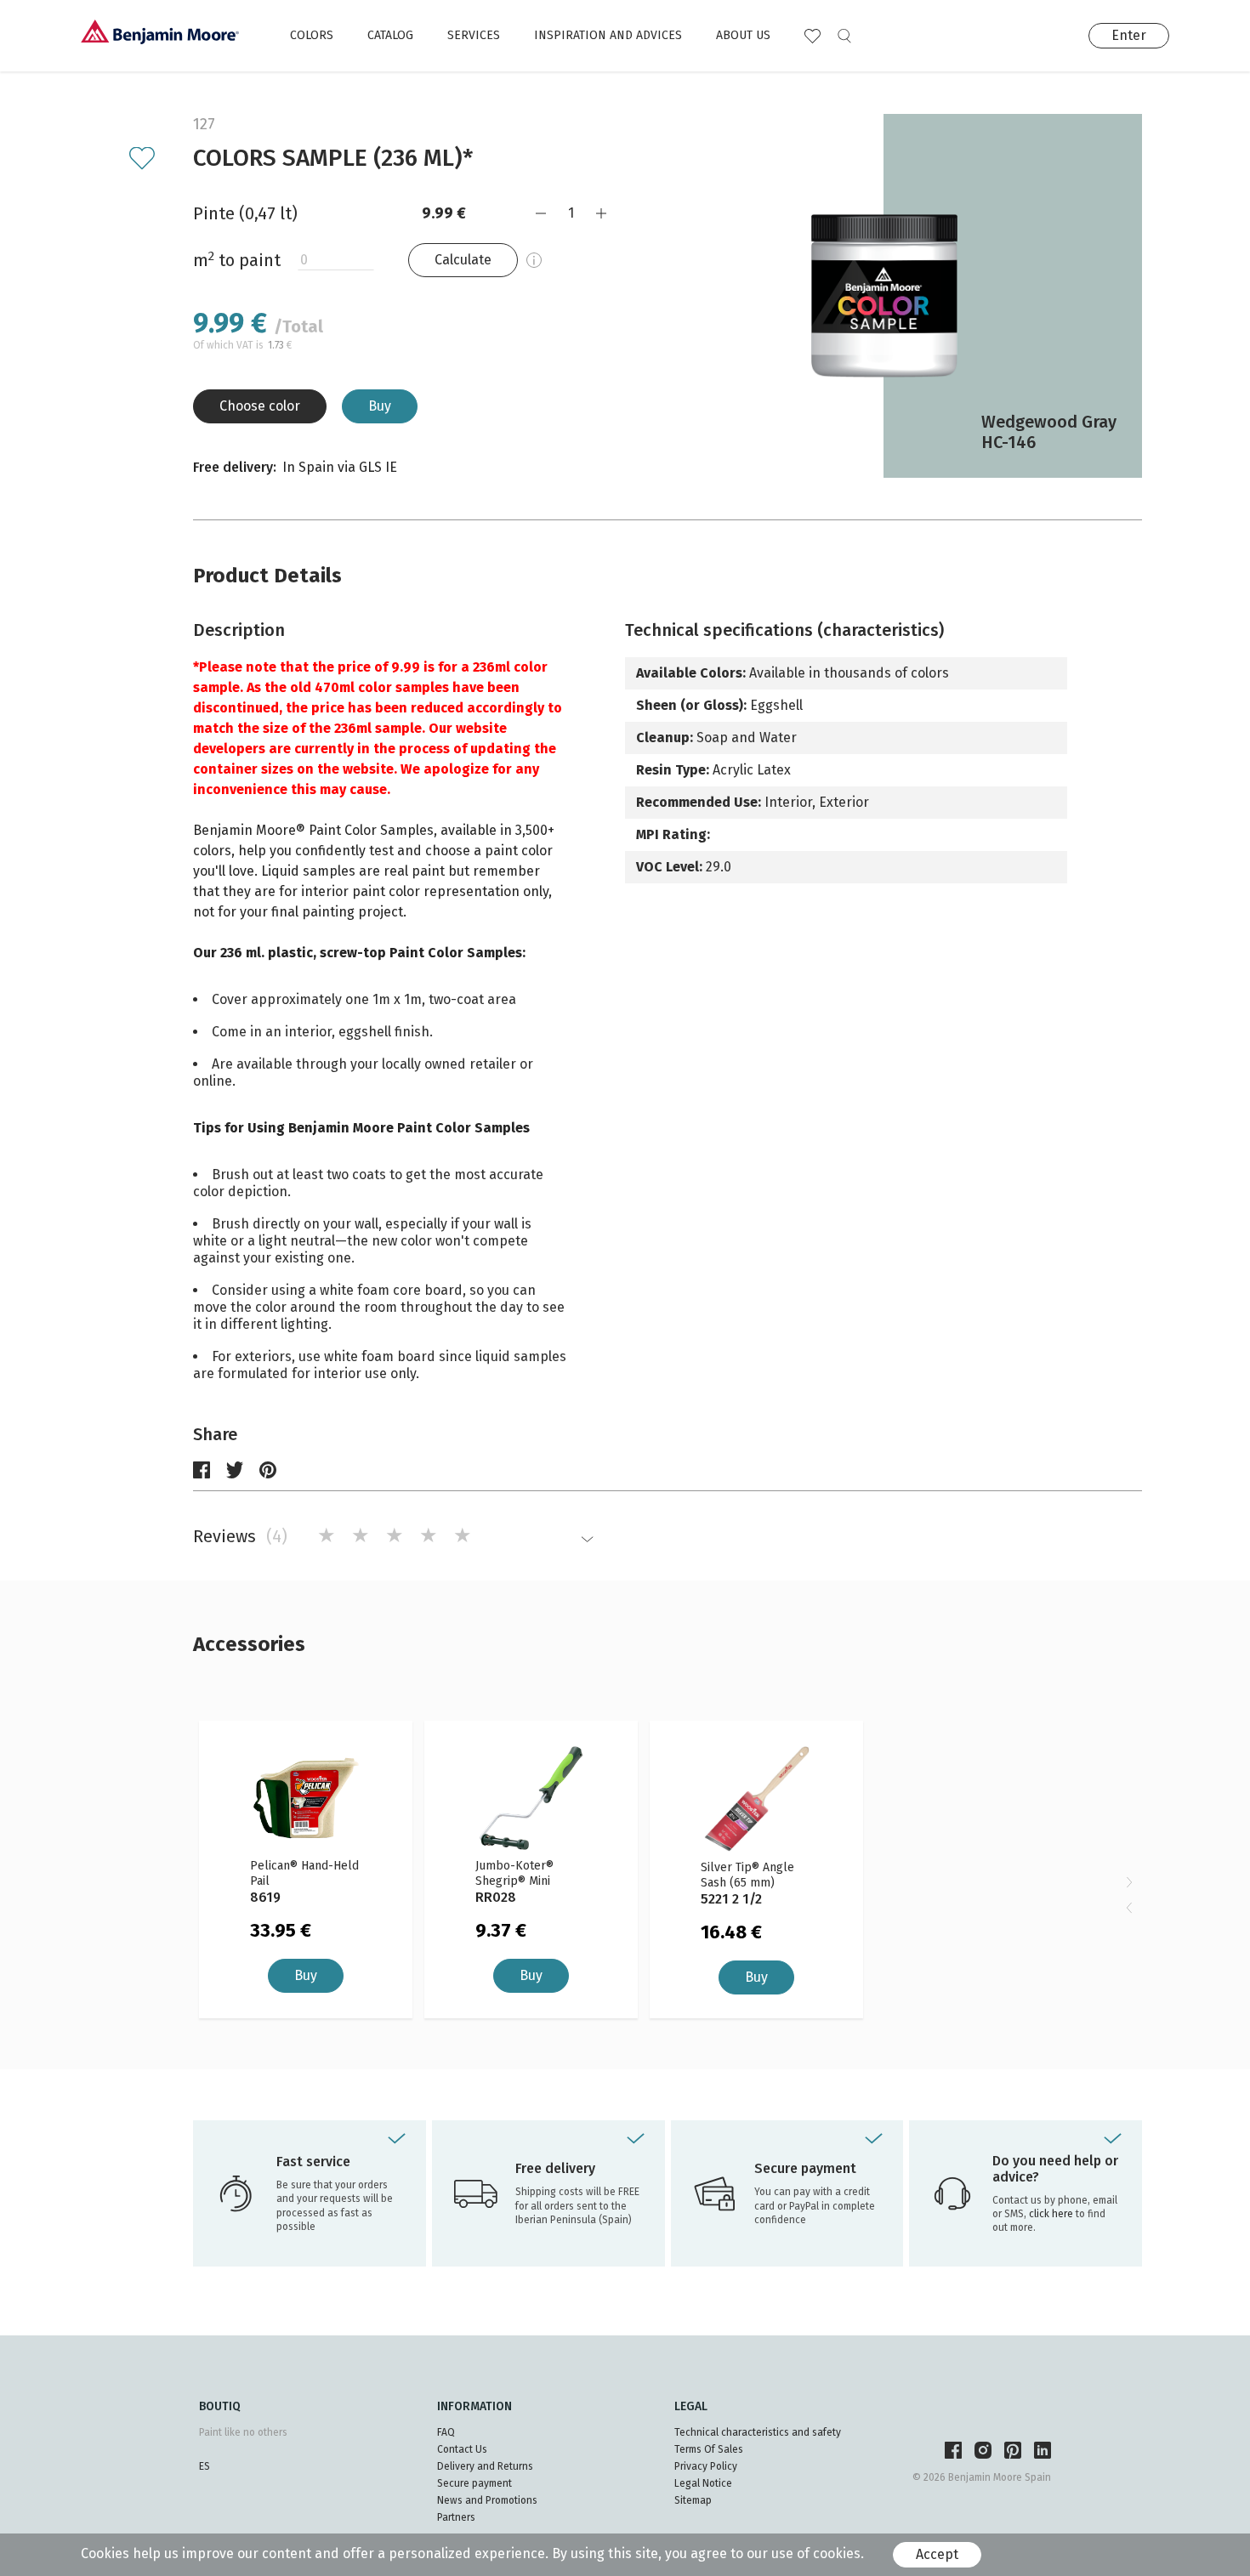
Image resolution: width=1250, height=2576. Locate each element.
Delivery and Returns (485, 2466)
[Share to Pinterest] (268, 1470)
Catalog (390, 35)
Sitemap (693, 2500)
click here (1052, 2214)
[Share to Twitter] (235, 1470)
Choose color (260, 406)
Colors (312, 35)
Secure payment (474, 2483)
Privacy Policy (706, 2466)
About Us (743, 35)
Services (474, 35)
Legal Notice (703, 2483)
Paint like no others (243, 2432)
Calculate (463, 260)
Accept (937, 2554)
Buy (380, 406)
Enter (1129, 35)
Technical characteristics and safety (758, 2432)
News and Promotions (487, 2500)
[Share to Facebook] (202, 1470)
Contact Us (462, 2449)
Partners (456, 2517)
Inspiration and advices (608, 35)
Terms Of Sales (709, 2449)
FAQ (446, 2432)
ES (205, 2466)
